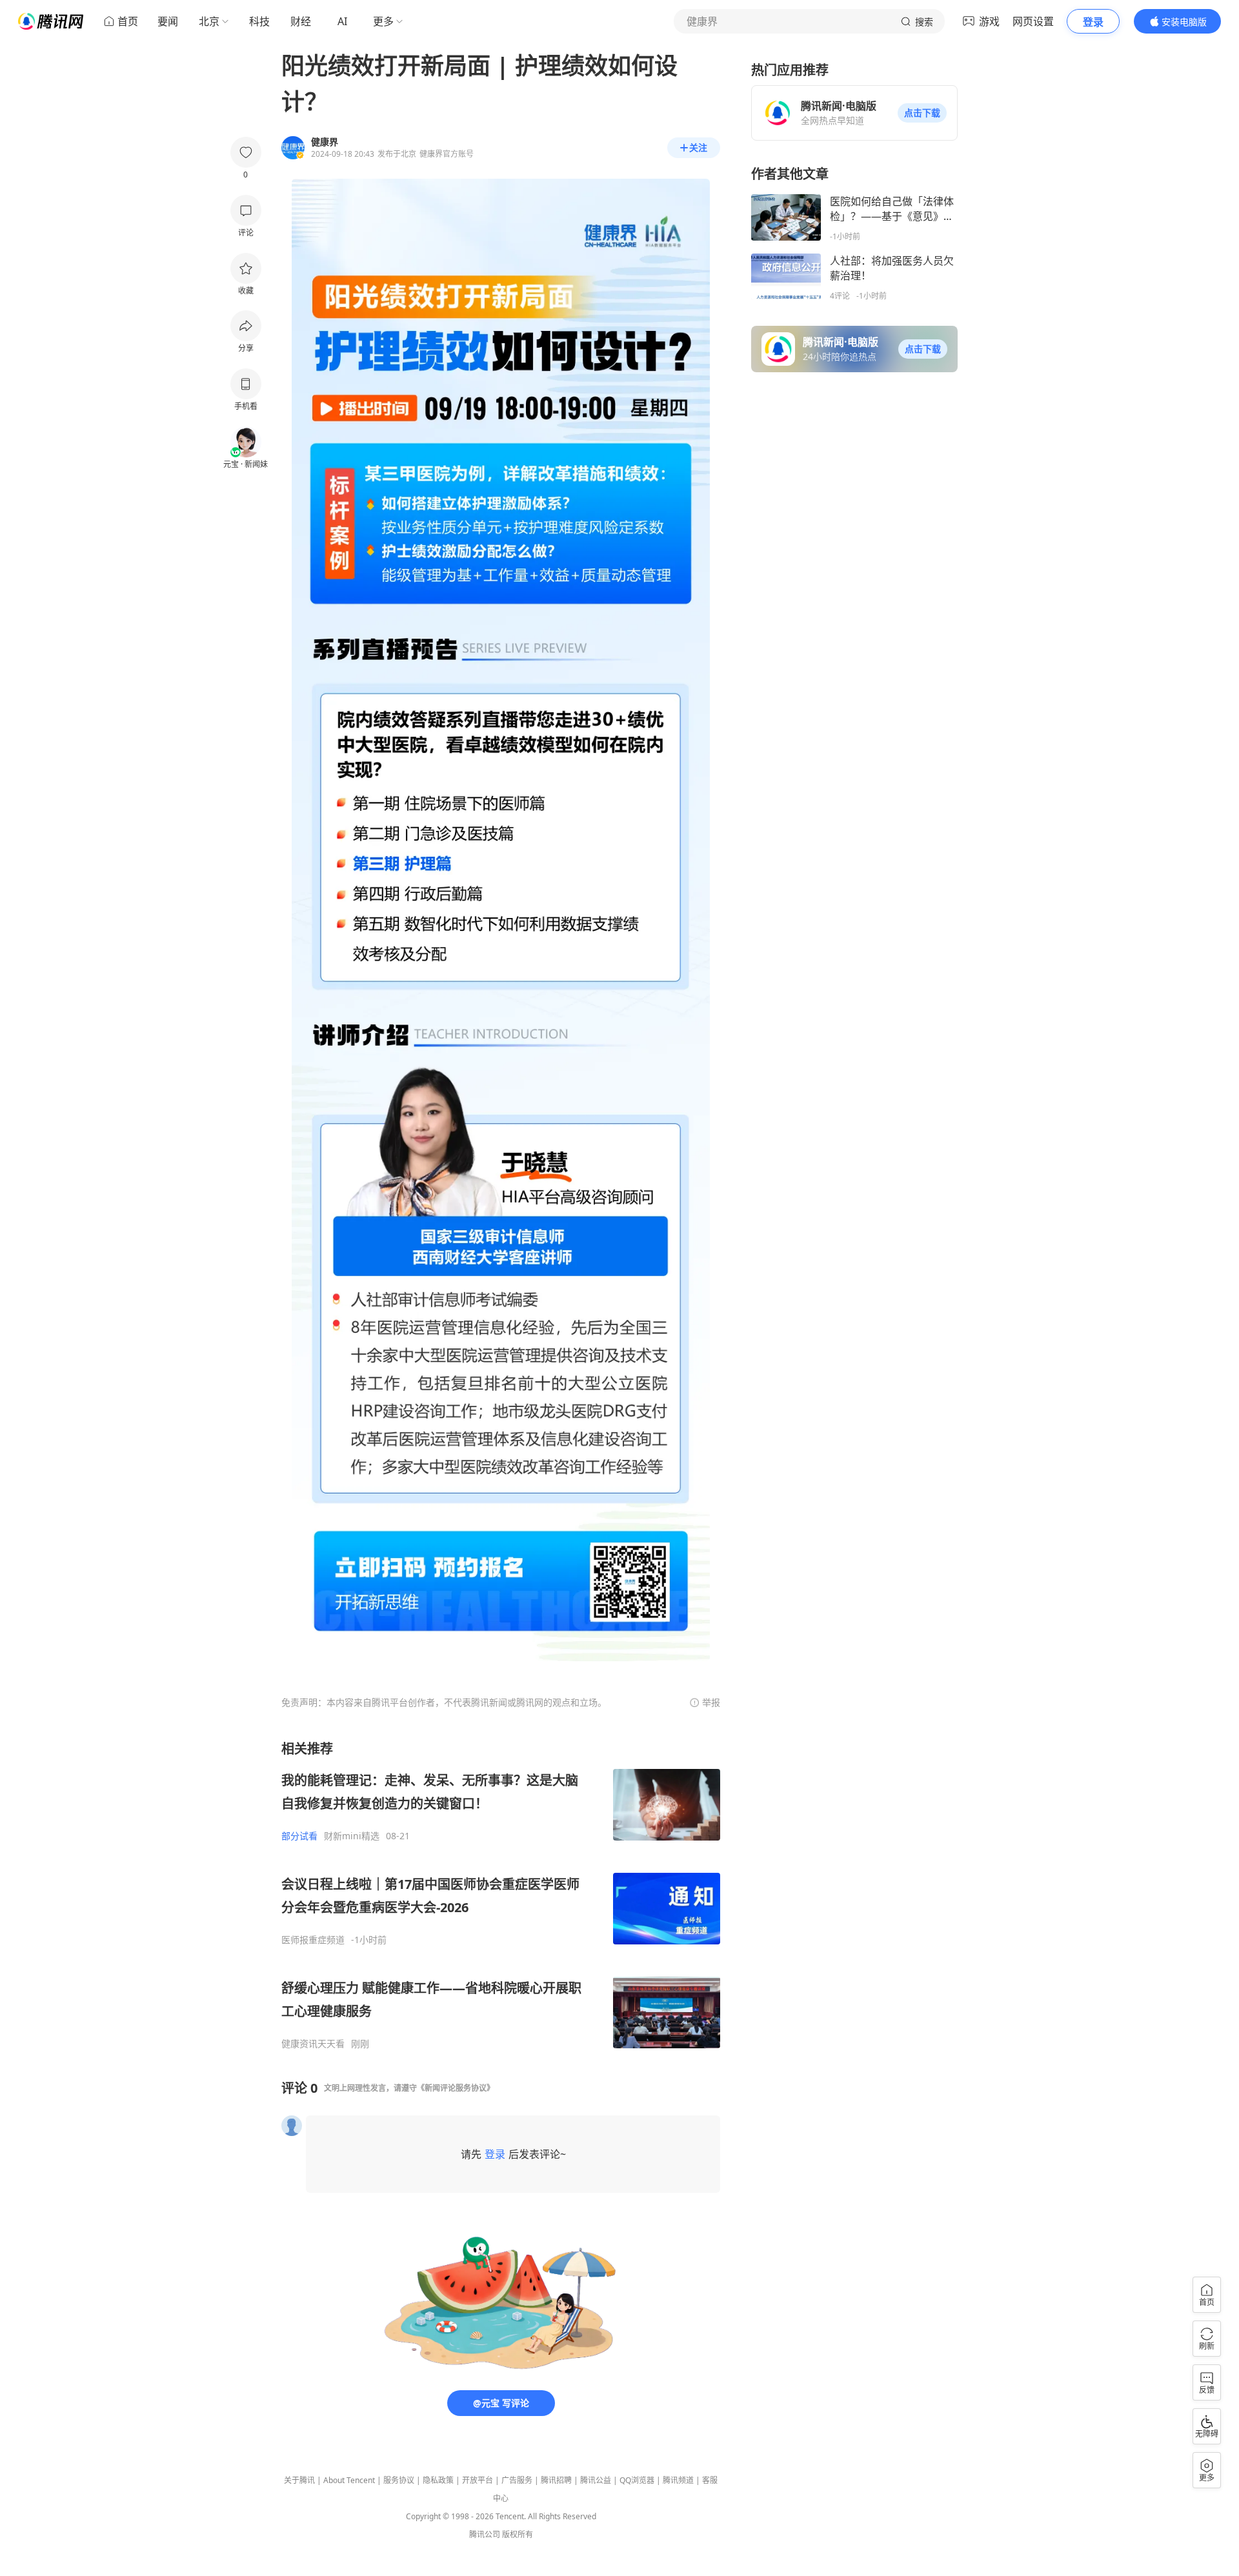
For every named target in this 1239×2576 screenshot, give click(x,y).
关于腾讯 (299, 2480)
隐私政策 (438, 2480)
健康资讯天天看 (313, 2044)
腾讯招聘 (556, 2480)
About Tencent (349, 2480)
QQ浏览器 (637, 2480)
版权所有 (518, 2534)
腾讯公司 (485, 2534)
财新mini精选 (352, 1836)
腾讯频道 (678, 2480)
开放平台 (478, 2480)
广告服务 (517, 2480)
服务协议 (399, 2480)
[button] (922, 113)
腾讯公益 (596, 2480)
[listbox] (501, 1895)
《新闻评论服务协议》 (456, 2088)
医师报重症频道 (313, 1940)
